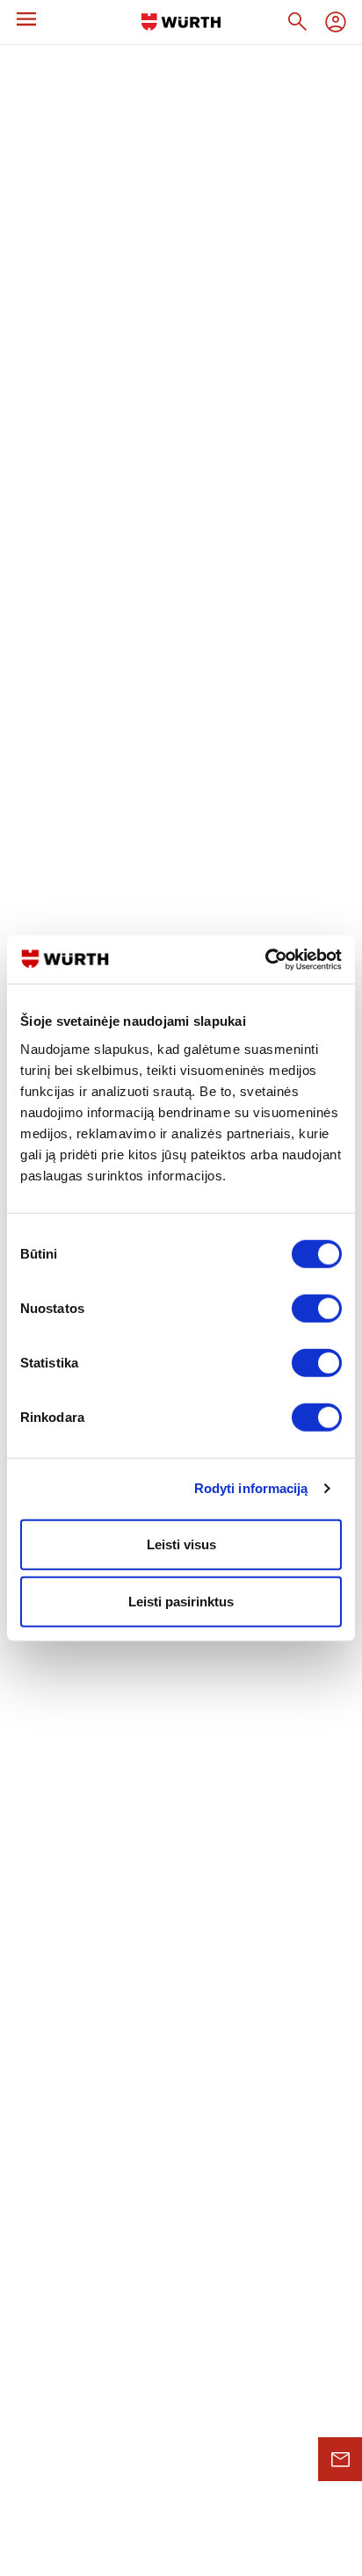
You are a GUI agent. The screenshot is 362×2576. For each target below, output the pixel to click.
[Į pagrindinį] (181, 22)
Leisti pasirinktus (181, 1602)
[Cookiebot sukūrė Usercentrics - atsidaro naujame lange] (265, 959)
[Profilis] (336, 22)
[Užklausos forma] (340, 2459)
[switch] (317, 1308)
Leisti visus (181, 1544)
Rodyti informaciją (251, 1488)
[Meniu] (26, 19)
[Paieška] (297, 22)
